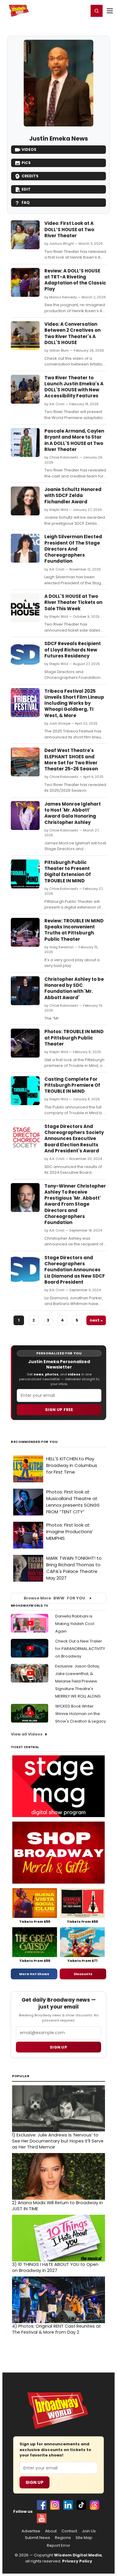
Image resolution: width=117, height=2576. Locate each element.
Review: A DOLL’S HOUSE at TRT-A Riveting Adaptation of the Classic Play (75, 280)
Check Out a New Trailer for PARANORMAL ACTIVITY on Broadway (80, 1649)
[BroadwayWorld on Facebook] (42, 2505)
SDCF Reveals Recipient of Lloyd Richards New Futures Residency (73, 650)
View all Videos (27, 1734)
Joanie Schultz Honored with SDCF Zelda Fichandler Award (73, 496)
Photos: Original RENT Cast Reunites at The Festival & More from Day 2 (56, 2329)
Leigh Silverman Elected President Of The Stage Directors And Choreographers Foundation (73, 549)
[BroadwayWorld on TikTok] (81, 2505)
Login (81, 11)
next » (96, 1320)
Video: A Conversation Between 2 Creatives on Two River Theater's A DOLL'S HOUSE (72, 333)
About (51, 2531)
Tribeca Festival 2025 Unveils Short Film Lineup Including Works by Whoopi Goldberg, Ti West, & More (74, 703)
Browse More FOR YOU (54, 1598)
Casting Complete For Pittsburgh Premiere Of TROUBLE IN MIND (72, 1085)
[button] (97, 11)
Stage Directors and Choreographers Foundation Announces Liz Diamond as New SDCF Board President (75, 1270)
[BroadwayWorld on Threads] (94, 2505)
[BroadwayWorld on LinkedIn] (68, 2505)
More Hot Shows (34, 1974)
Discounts (83, 1974)
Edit (26, 189)
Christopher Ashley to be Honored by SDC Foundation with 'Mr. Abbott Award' (74, 988)
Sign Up (34, 2482)
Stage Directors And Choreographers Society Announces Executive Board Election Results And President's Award (74, 1139)
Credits (30, 176)
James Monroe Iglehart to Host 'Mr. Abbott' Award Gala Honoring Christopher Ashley (73, 813)
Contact (69, 2531)
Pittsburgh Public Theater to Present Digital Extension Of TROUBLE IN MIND (68, 872)
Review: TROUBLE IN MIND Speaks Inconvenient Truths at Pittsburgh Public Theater (74, 930)
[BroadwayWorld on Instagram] (55, 2505)
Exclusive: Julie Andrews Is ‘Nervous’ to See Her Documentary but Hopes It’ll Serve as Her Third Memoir (58, 2141)
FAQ (26, 202)
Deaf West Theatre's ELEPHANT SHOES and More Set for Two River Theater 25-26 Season (71, 760)
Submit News (37, 2538)
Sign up (58, 2047)
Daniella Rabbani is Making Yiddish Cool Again (75, 1624)
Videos (29, 149)
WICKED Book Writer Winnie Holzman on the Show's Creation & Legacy (81, 1714)
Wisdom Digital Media (78, 2555)
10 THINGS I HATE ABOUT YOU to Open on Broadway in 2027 (55, 2267)
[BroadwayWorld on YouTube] (42, 2518)
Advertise (31, 2531)
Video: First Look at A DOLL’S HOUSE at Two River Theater (69, 229)
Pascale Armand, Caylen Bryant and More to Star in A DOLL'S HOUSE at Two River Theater (74, 440)
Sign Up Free (59, 1410)
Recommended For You (34, 1442)
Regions (63, 2538)
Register (64, 11)
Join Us (89, 2531)
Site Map (84, 2538)
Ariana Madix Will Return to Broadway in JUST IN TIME (57, 2206)
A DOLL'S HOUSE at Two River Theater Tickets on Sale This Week (73, 602)
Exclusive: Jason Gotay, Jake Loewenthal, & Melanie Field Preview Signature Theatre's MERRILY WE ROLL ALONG (78, 1681)
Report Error (58, 2546)
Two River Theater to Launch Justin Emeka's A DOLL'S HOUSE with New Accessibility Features (74, 387)
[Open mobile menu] (110, 11)
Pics (26, 163)
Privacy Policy (77, 2561)
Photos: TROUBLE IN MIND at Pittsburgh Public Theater (74, 1038)
